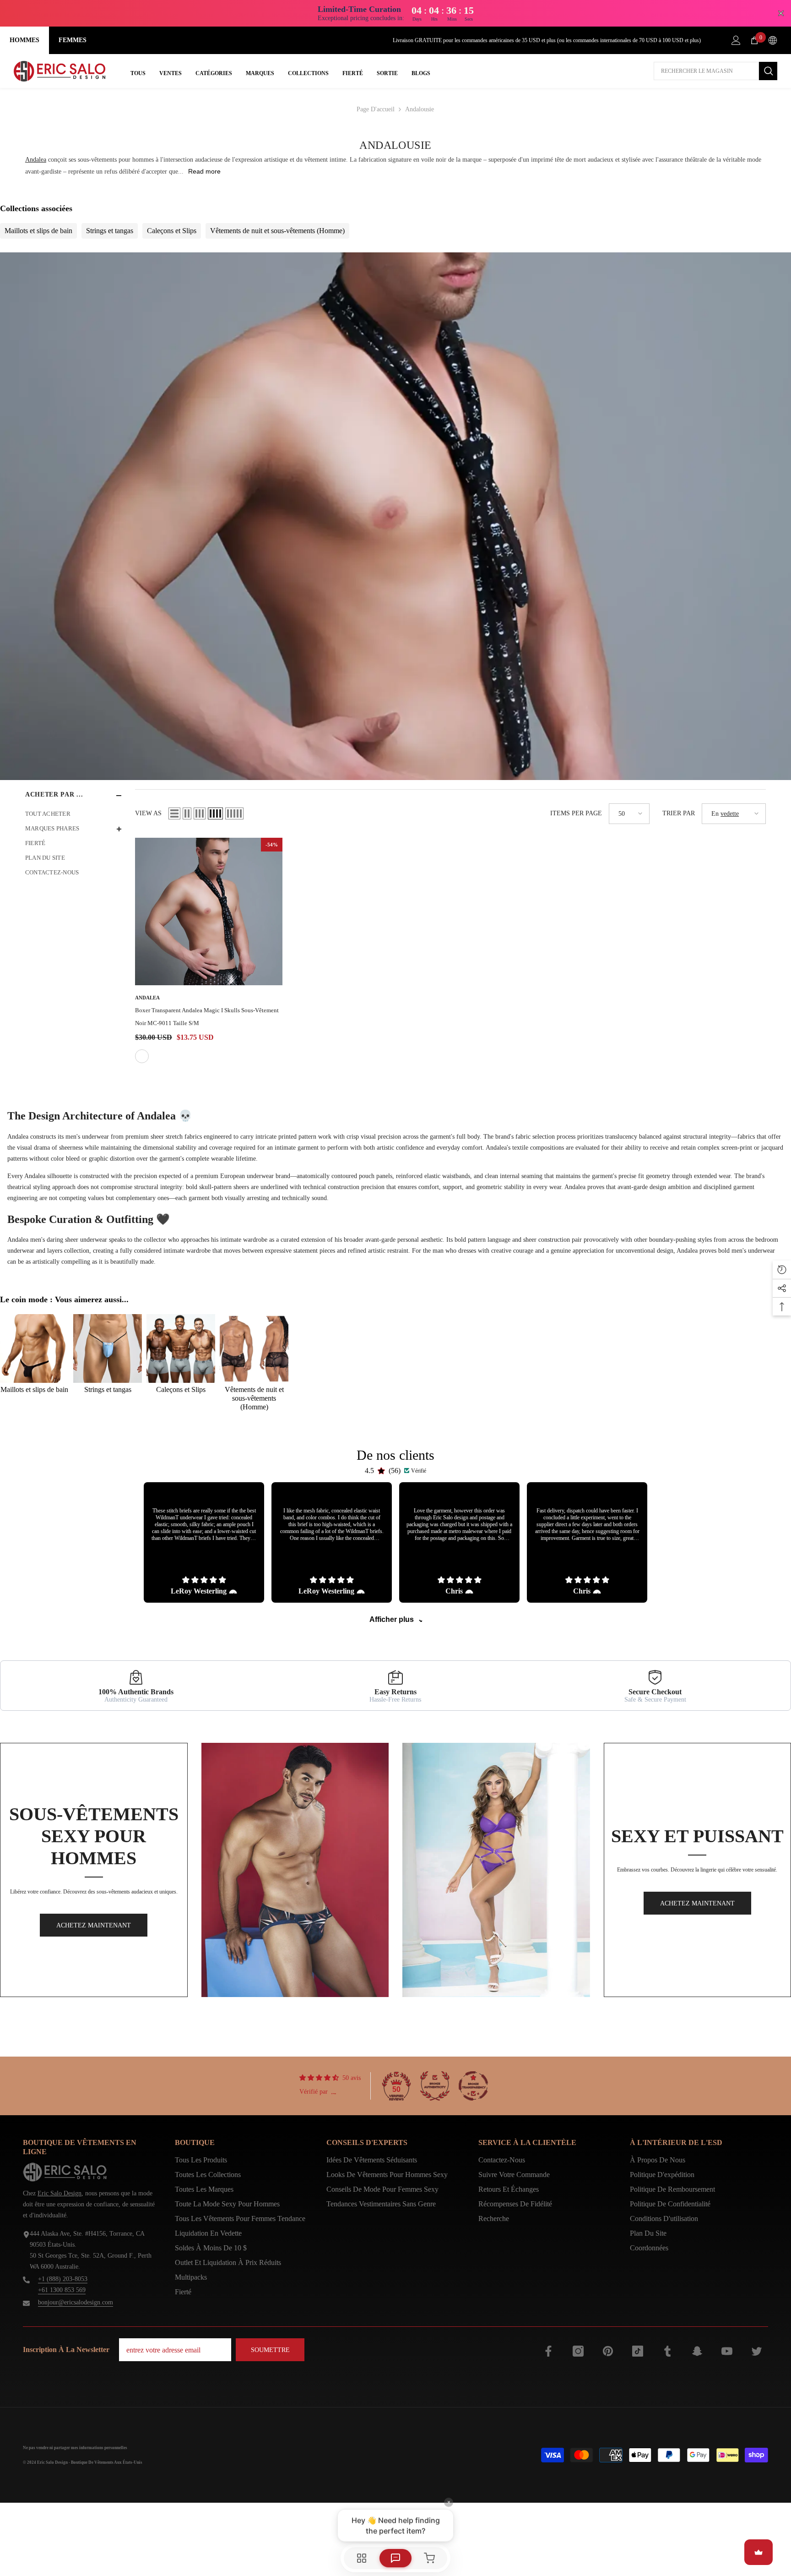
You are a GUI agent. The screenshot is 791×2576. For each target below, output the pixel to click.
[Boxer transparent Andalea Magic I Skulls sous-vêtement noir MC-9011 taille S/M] (209, 911)
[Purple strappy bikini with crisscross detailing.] (496, 1870)
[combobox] (706, 71)
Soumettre (270, 2350)
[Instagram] (578, 2351)
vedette (730, 814)
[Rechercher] (715, 71)
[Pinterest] (608, 2351)
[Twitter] (757, 2351)
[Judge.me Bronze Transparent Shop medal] (473, 2086)
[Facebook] (548, 2351)
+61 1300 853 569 (62, 2290)
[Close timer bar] (781, 13)
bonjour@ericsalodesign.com (76, 2302)
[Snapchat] (697, 2351)
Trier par (679, 813)
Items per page (576, 813)
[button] (174, 813)
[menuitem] (73, 814)
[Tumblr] (667, 2351)
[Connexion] (736, 40)
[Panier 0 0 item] (754, 40)
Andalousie (420, 109)
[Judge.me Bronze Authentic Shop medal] (435, 2086)
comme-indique (142, 1056)
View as (148, 813)
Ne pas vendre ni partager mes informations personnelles (75, 2448)
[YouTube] (727, 2351)
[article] (204, 1542)
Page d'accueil (376, 109)
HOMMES (24, 40)
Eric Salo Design (60, 2193)
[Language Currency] (773, 40)
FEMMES (73, 40)
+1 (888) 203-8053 (63, 2279)
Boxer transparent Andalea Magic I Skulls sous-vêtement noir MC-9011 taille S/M (207, 1017)
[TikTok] (638, 2351)
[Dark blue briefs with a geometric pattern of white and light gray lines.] (295, 1870)
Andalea (36, 160)
